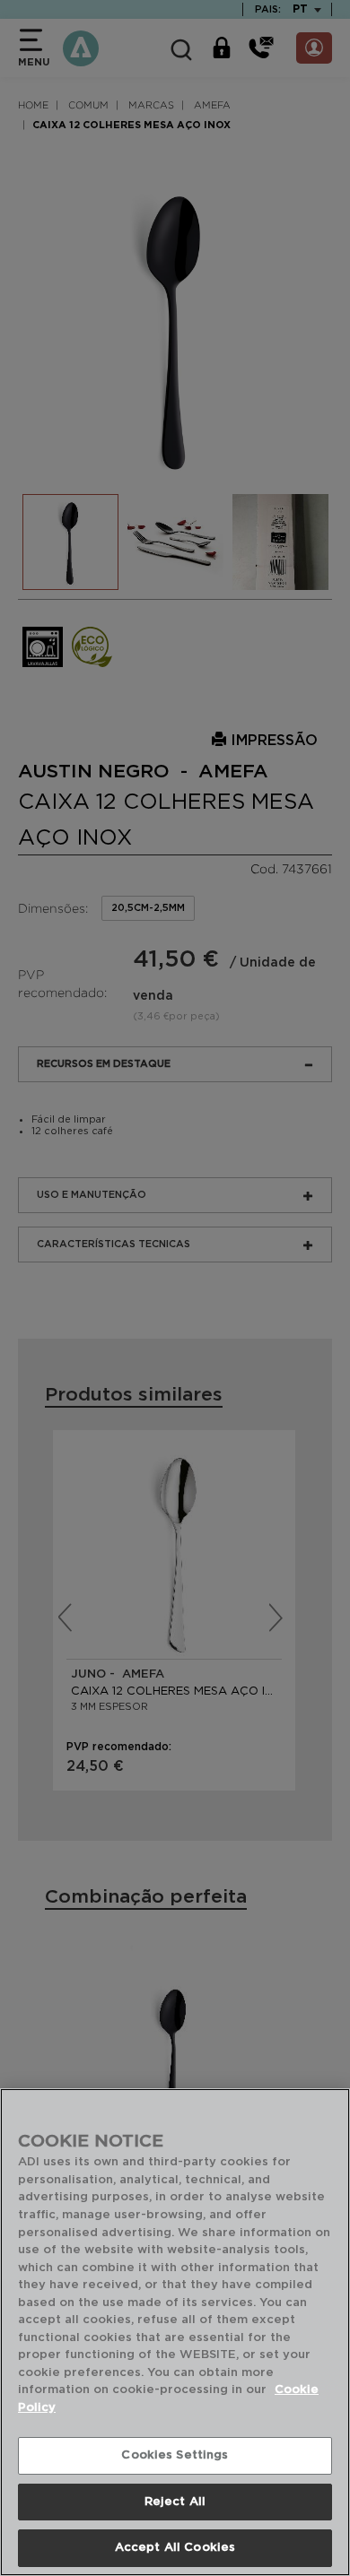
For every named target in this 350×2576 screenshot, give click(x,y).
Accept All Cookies (175, 2548)
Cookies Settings (175, 2455)
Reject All (175, 2502)
